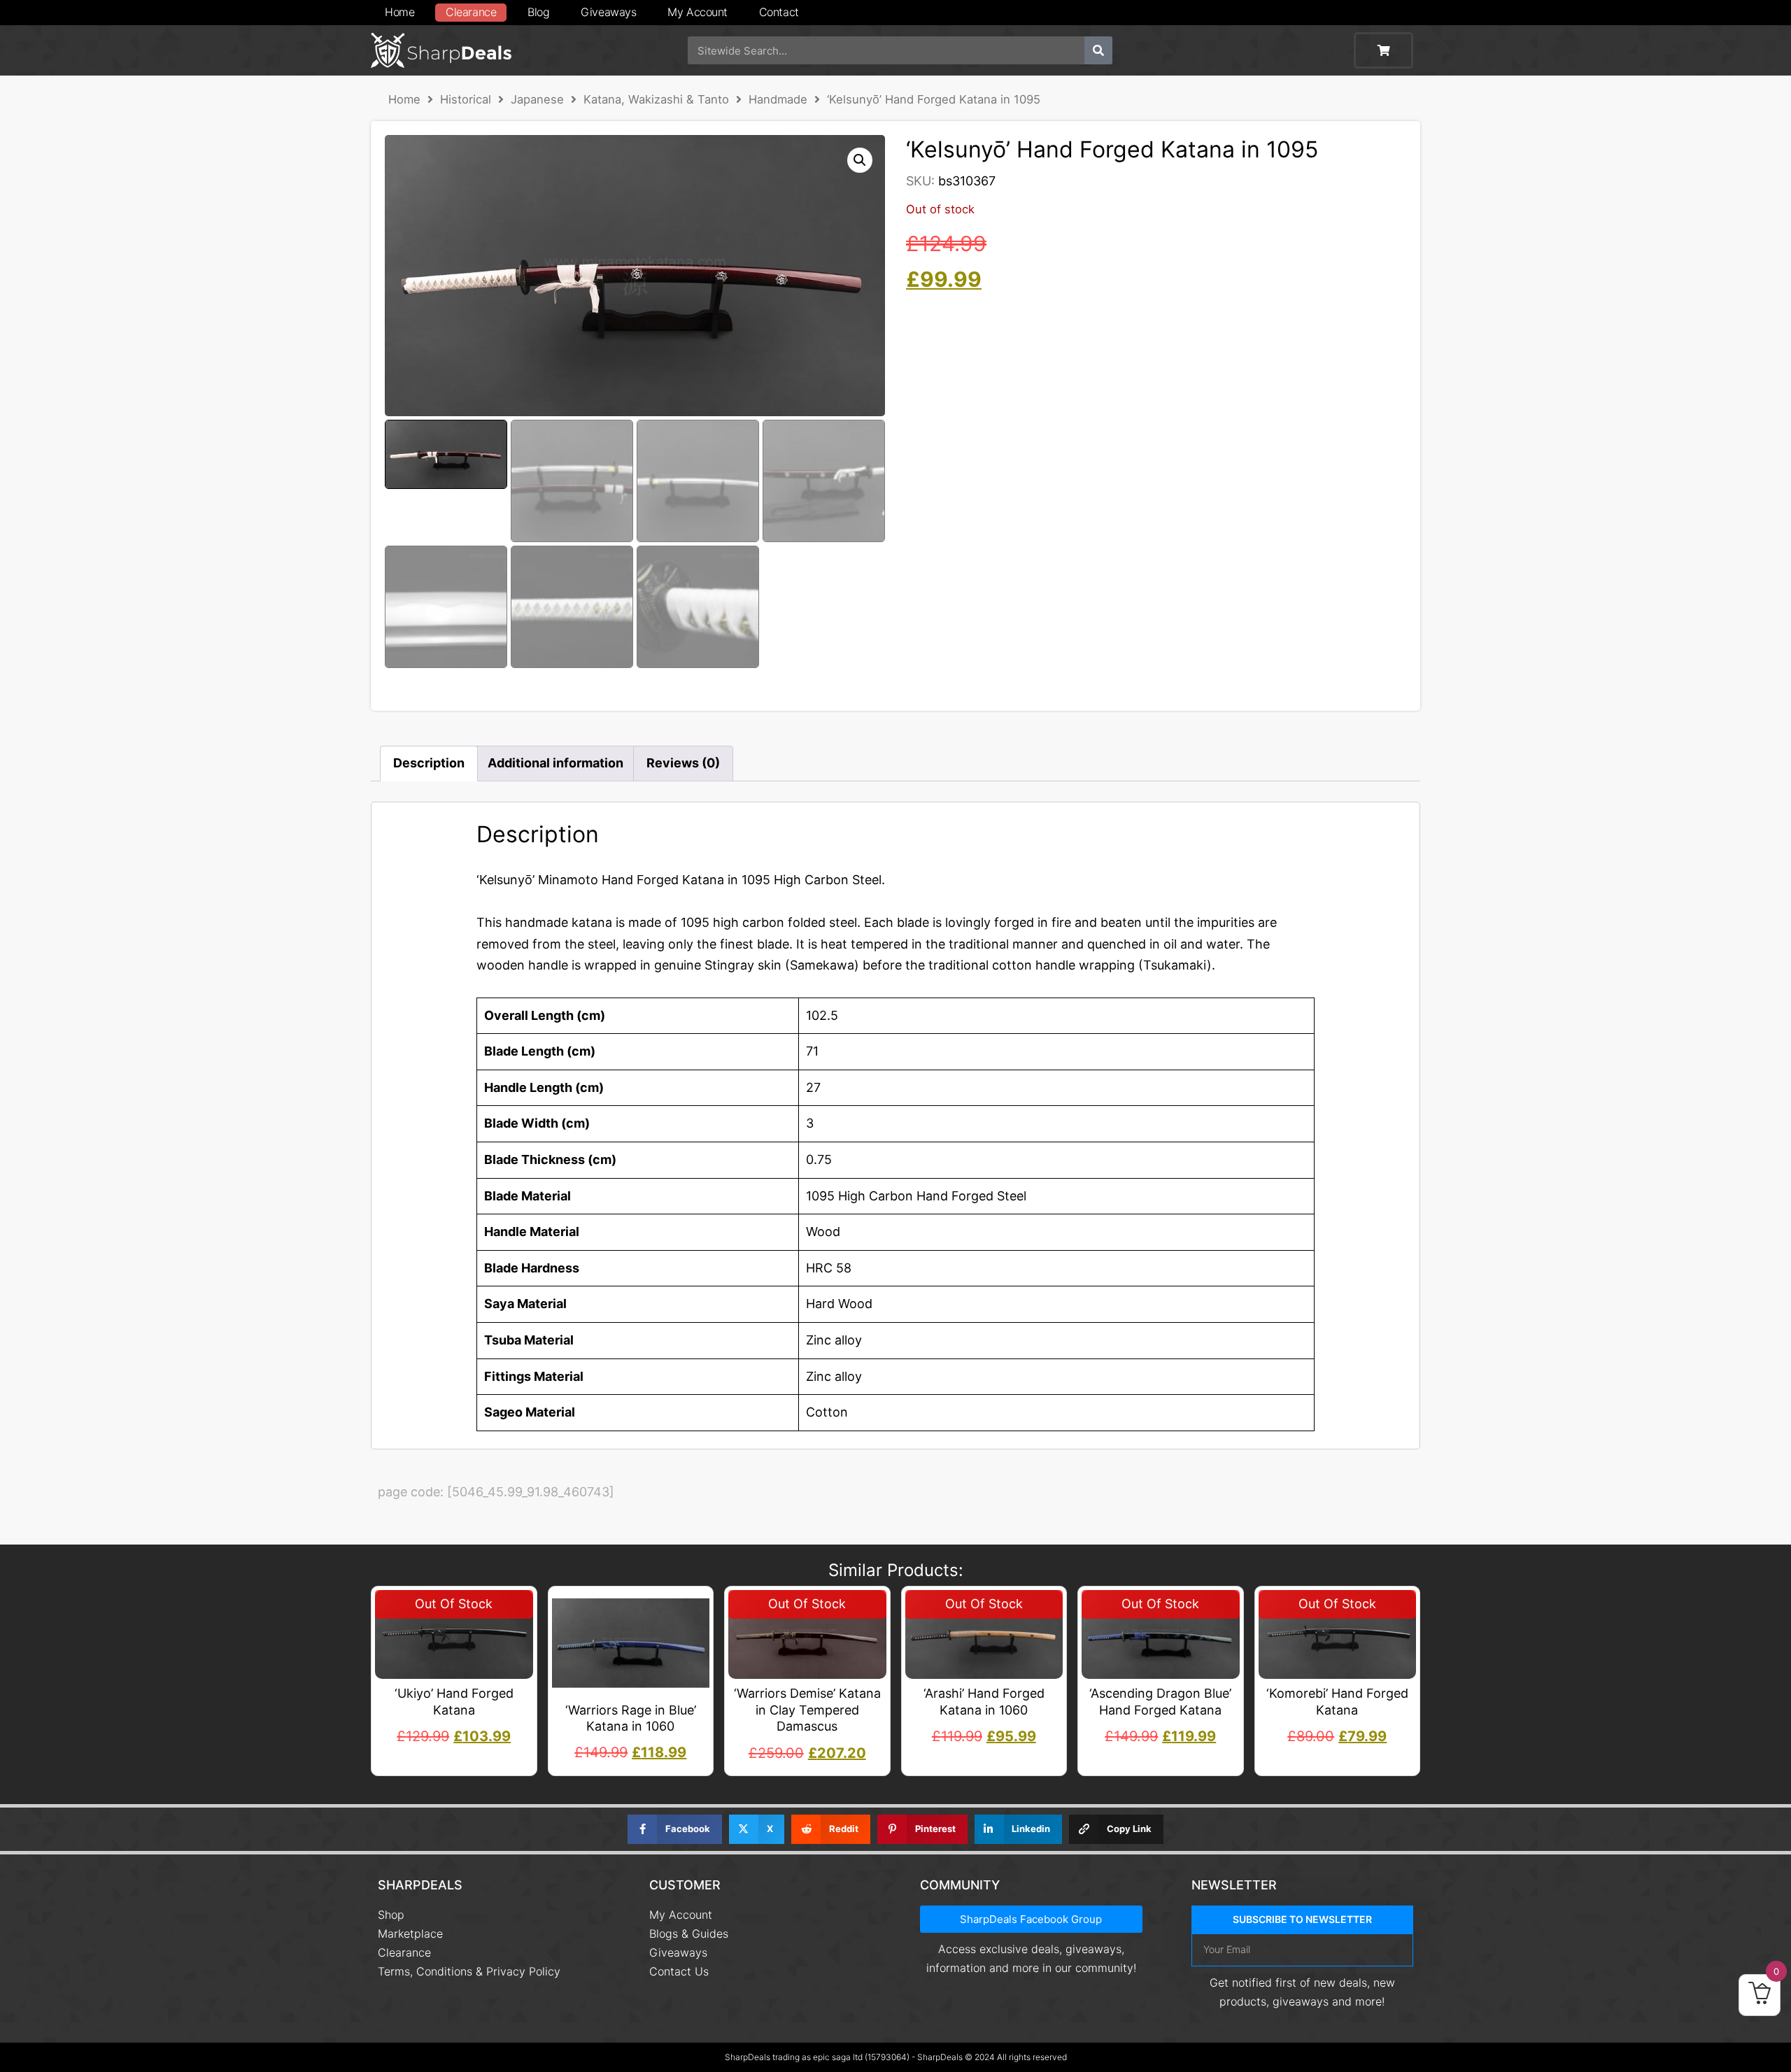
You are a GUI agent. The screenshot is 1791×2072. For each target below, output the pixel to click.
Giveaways (608, 12)
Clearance (471, 12)
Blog (538, 12)
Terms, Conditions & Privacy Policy (469, 1971)
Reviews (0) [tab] (683, 763)
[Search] (1098, 50)
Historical (466, 99)
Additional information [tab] (555, 763)
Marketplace (410, 1933)
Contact (779, 12)
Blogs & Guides (689, 1933)
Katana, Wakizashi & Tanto (656, 99)
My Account (698, 12)
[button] (860, 160)
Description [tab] (429, 763)
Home (399, 12)
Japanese (537, 99)
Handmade (778, 99)
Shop (391, 1915)
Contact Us (679, 1971)
